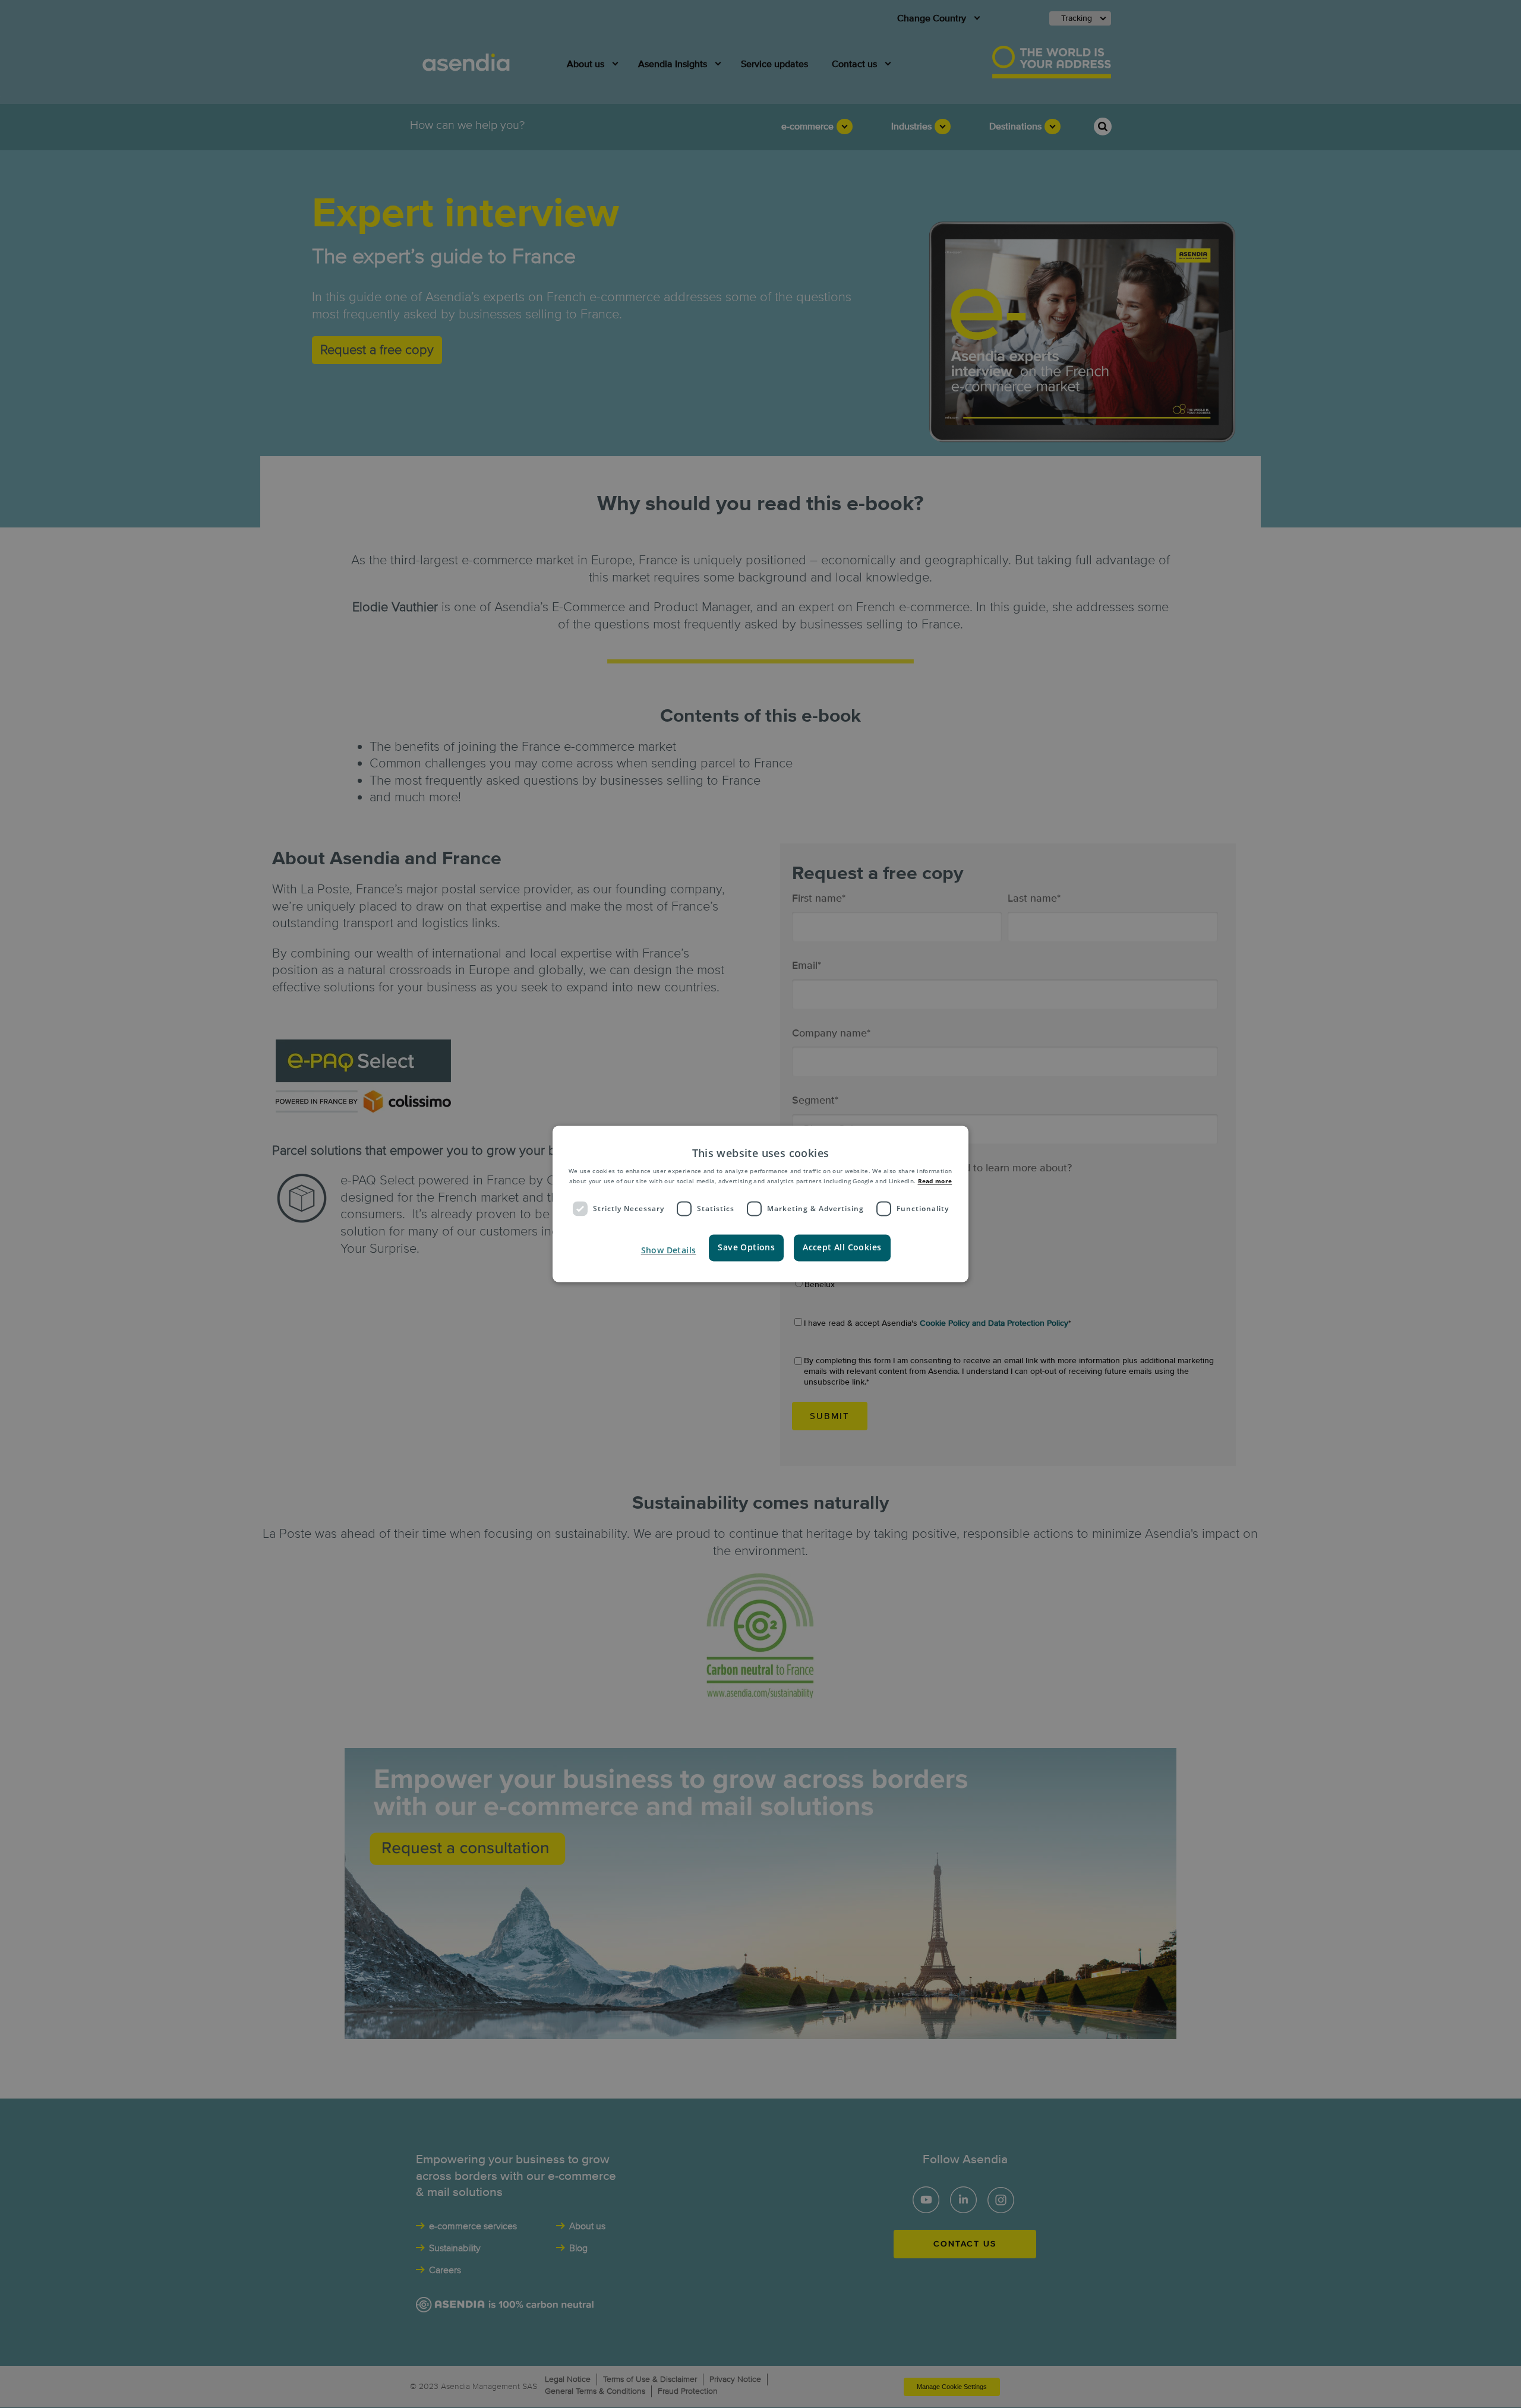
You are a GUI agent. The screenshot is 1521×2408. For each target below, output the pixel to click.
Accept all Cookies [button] (842, 1248)
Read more (935, 1181)
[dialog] (760, 1204)
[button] (668, 1251)
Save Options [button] (746, 1248)
